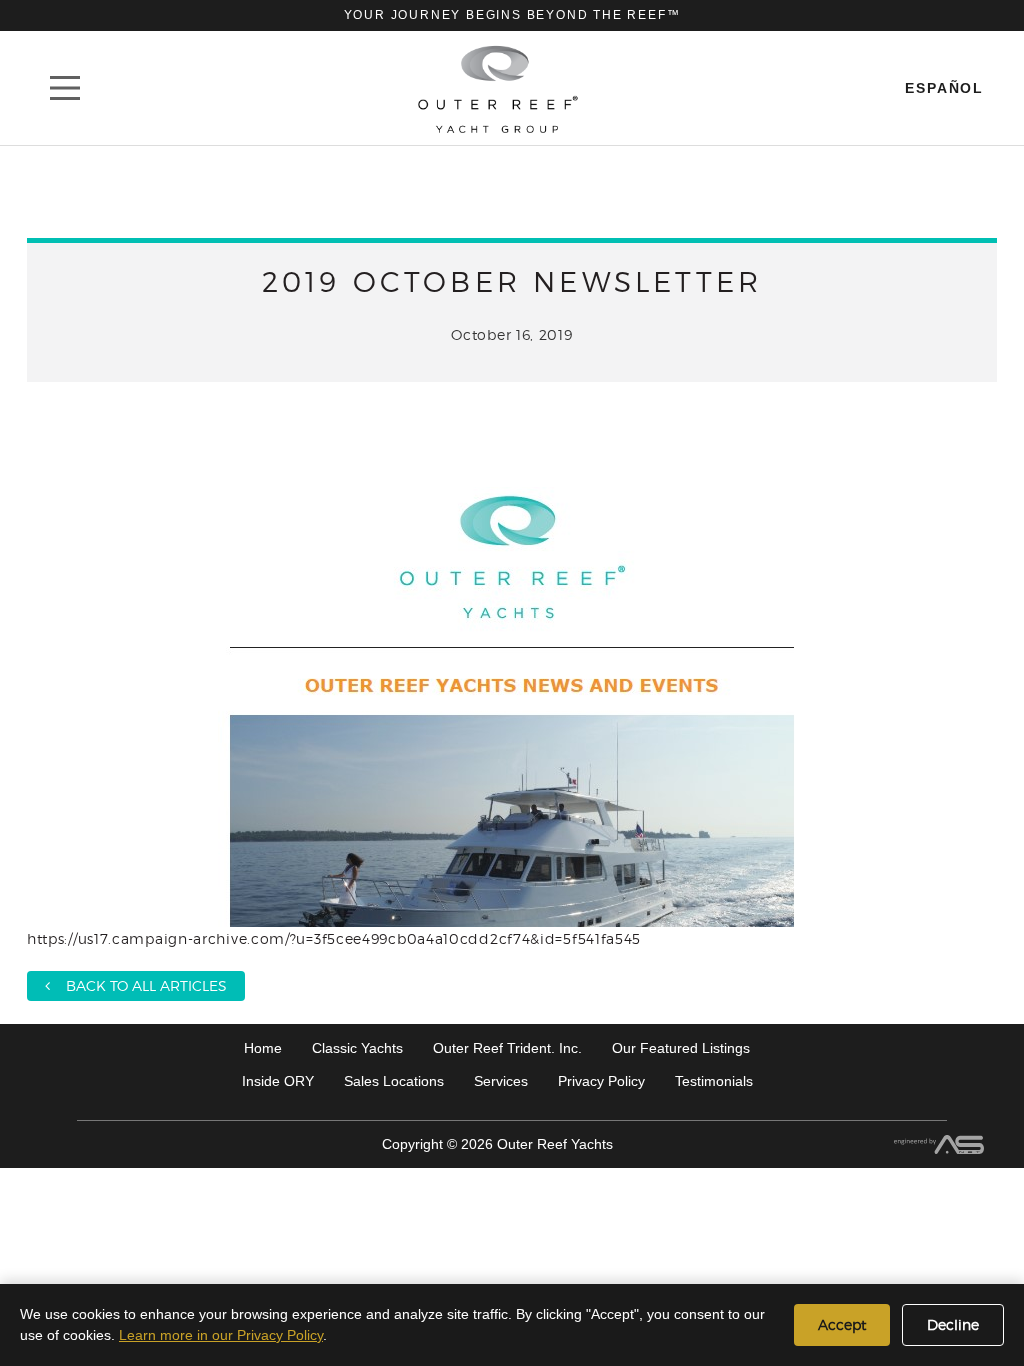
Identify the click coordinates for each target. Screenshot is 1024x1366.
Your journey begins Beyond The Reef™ (512, 15)
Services (501, 1081)
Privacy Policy (601, 1081)
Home (263, 1048)
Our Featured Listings (681, 1048)
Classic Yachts (357, 1048)
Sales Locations (394, 1081)
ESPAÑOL (944, 88)
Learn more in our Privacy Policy (221, 1335)
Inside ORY (278, 1081)
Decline (953, 1324)
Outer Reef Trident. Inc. (507, 1048)
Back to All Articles (138, 985)
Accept (842, 1324)
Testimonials (714, 1081)
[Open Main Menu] (65, 88)
